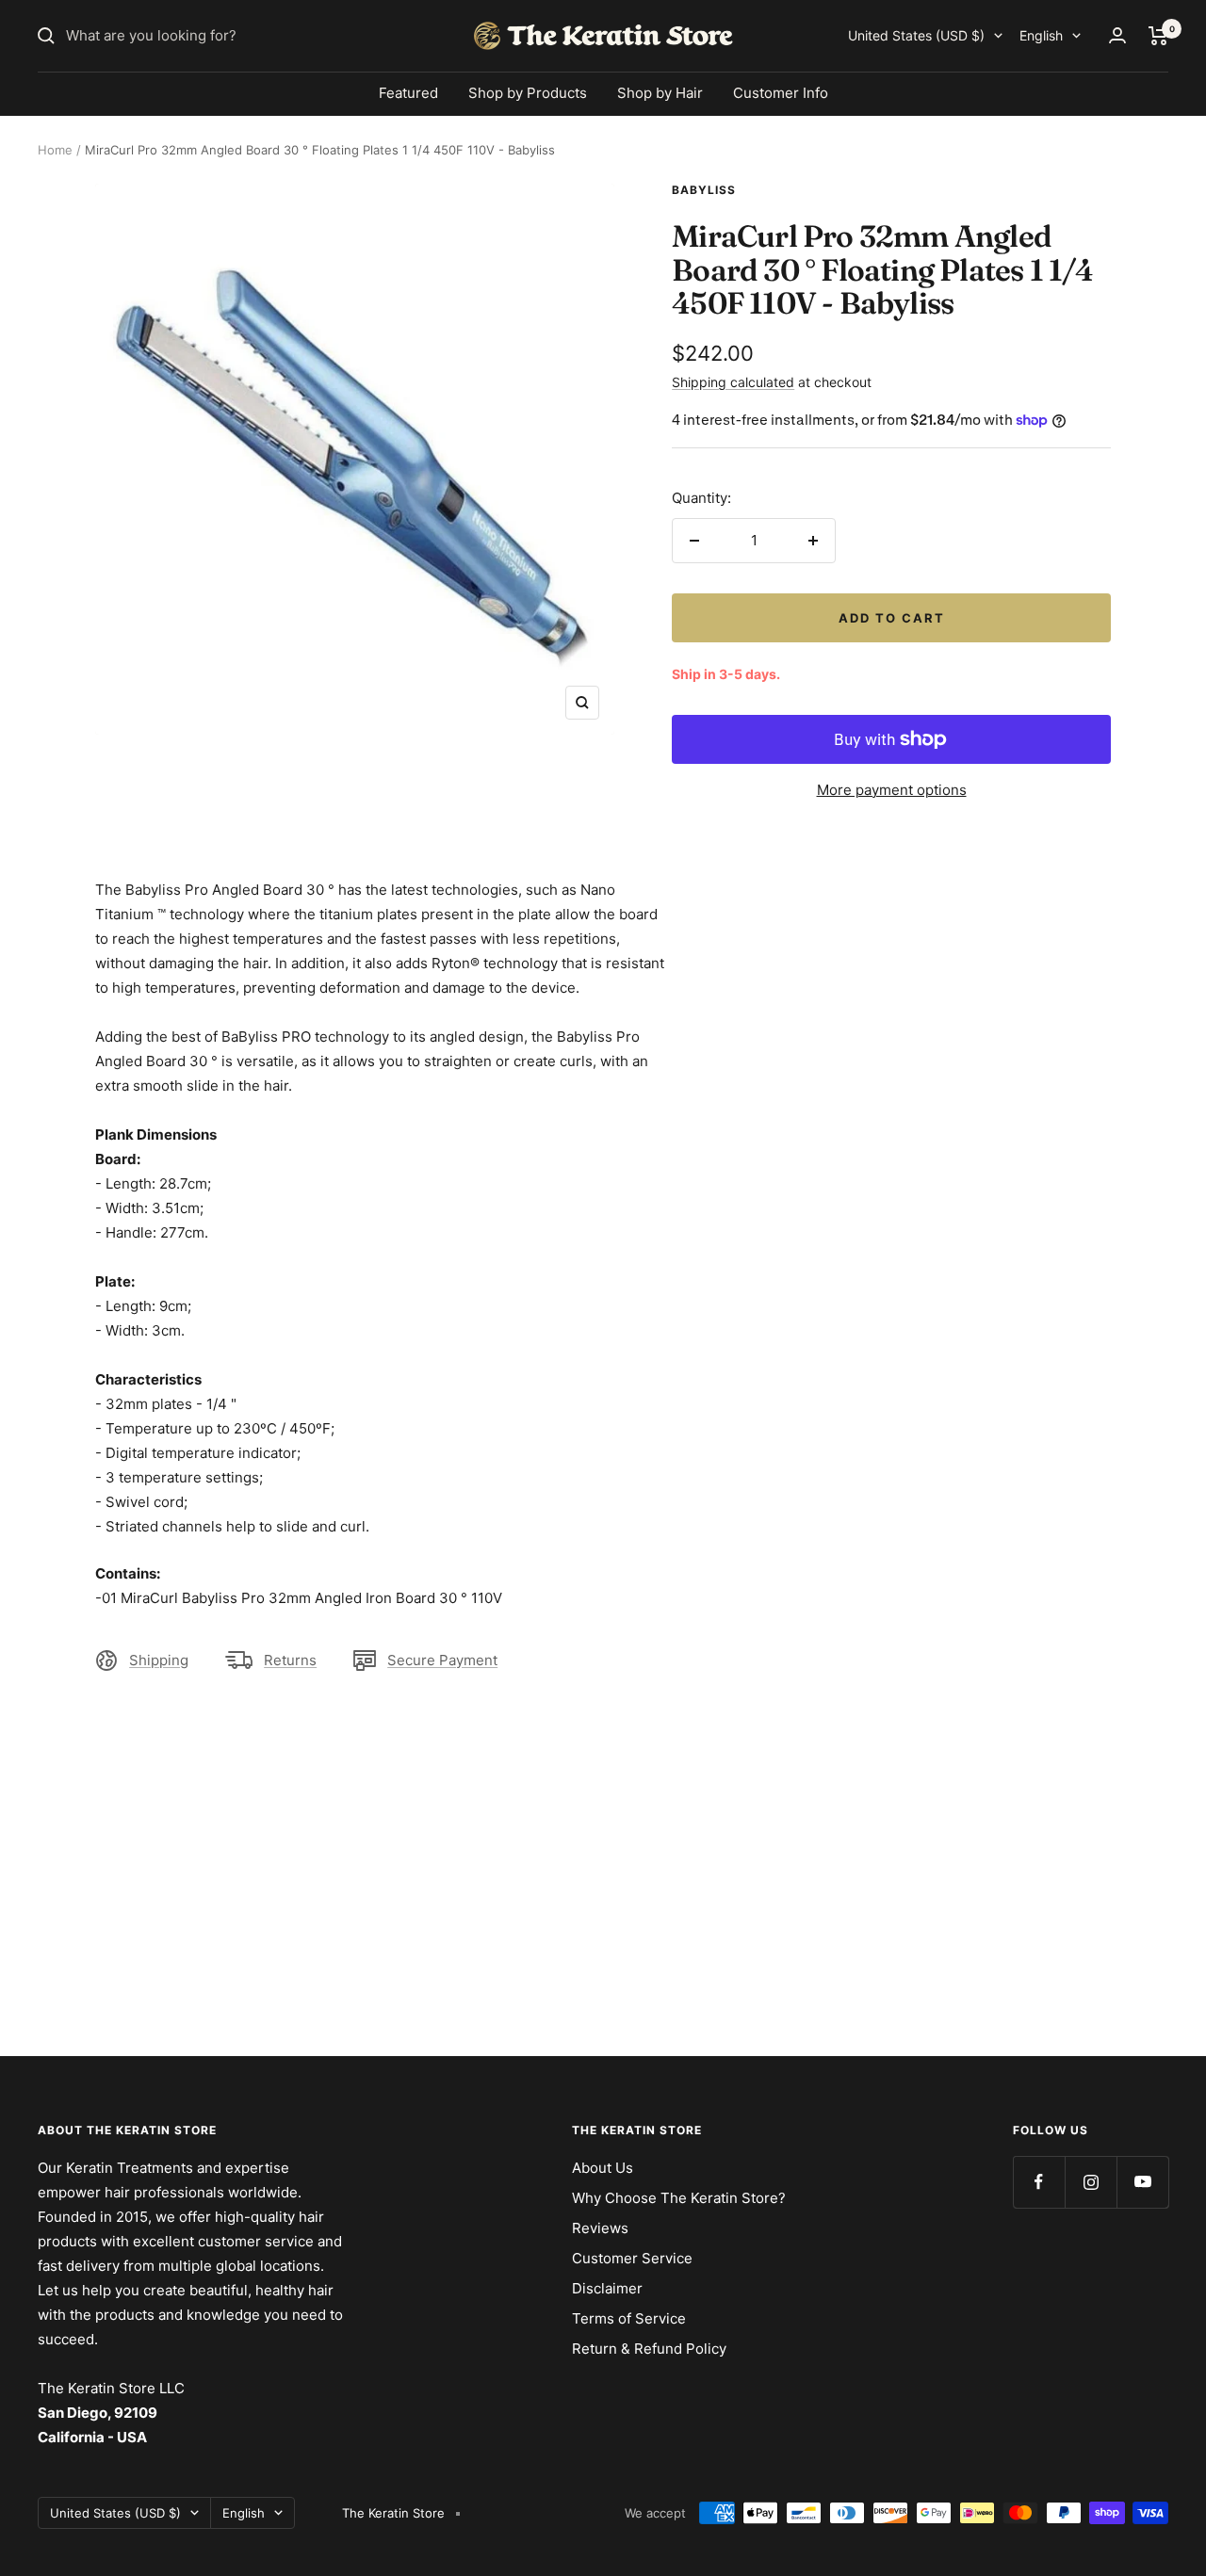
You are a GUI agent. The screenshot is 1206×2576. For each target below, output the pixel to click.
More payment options (892, 790)
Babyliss (704, 190)
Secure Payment (442, 1660)
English (1041, 35)
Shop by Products (528, 93)
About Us (603, 2168)
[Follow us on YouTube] (1142, 2182)
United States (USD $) (916, 35)
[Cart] (1158, 36)
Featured (408, 93)
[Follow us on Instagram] (1091, 2182)
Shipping (159, 1660)
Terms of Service (629, 2318)
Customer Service (632, 2258)
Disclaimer (607, 2288)
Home (55, 150)
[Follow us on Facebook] (1039, 2182)
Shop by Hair (660, 93)
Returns (290, 1660)
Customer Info (781, 93)
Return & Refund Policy (649, 2349)
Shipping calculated (733, 382)
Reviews (600, 2228)
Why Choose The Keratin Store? (679, 2198)
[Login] (1117, 35)
